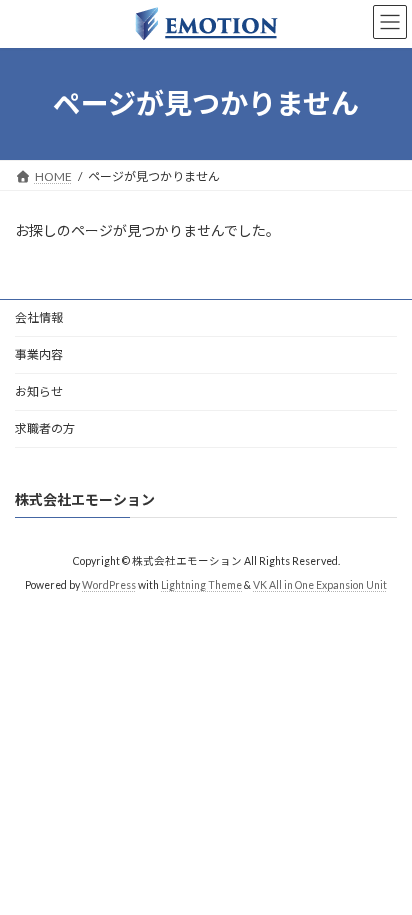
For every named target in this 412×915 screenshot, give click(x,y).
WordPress (109, 585)
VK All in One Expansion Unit (320, 585)
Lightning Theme (201, 585)
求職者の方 (45, 428)
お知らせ (39, 391)
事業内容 (39, 354)
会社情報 (39, 317)
